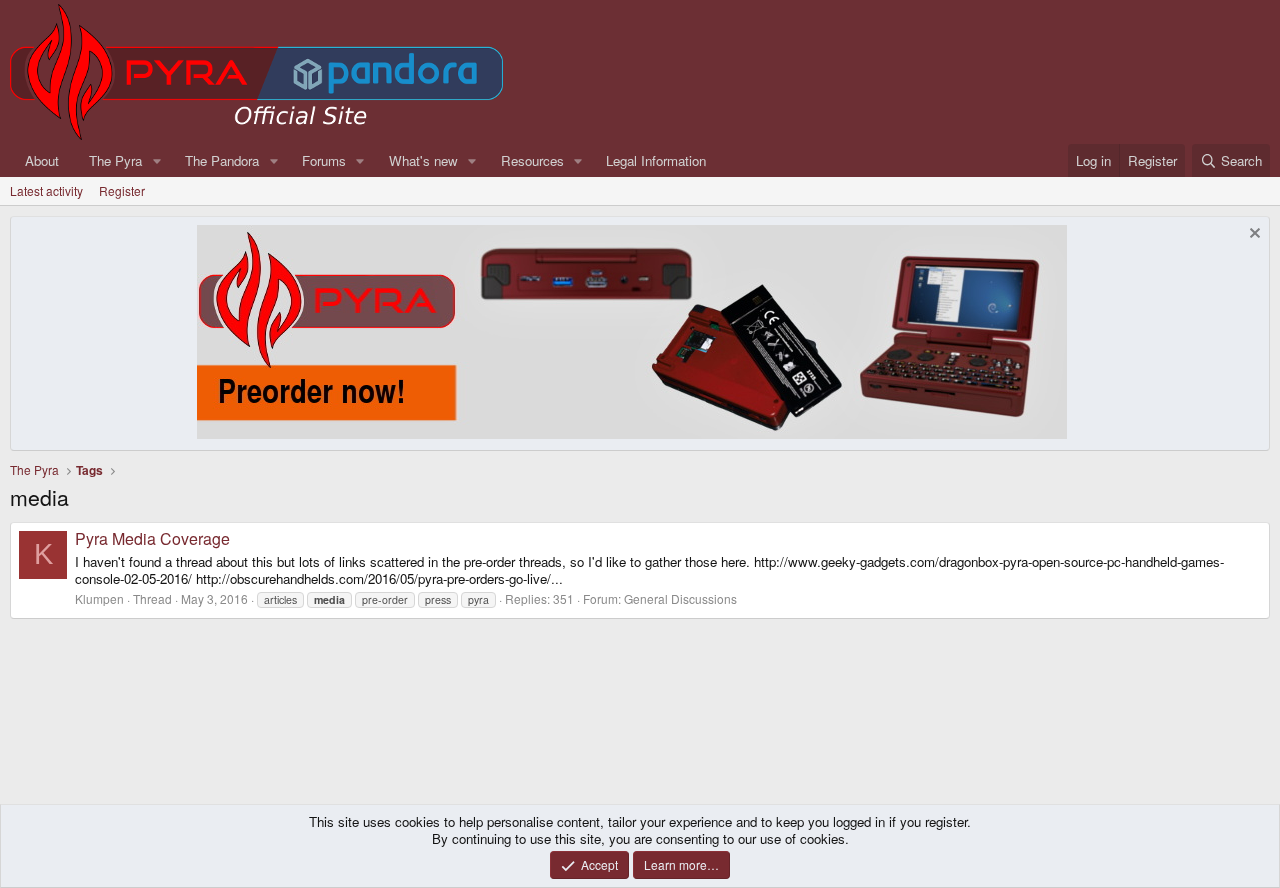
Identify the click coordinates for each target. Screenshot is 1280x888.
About (42, 160)
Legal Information (656, 160)
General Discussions (680, 598)
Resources (532, 160)
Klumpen (99, 598)
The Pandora (222, 160)
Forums (324, 160)
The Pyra (115, 160)
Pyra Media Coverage (152, 538)
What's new (423, 160)
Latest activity (46, 190)
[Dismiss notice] (1252, 235)
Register (122, 190)
